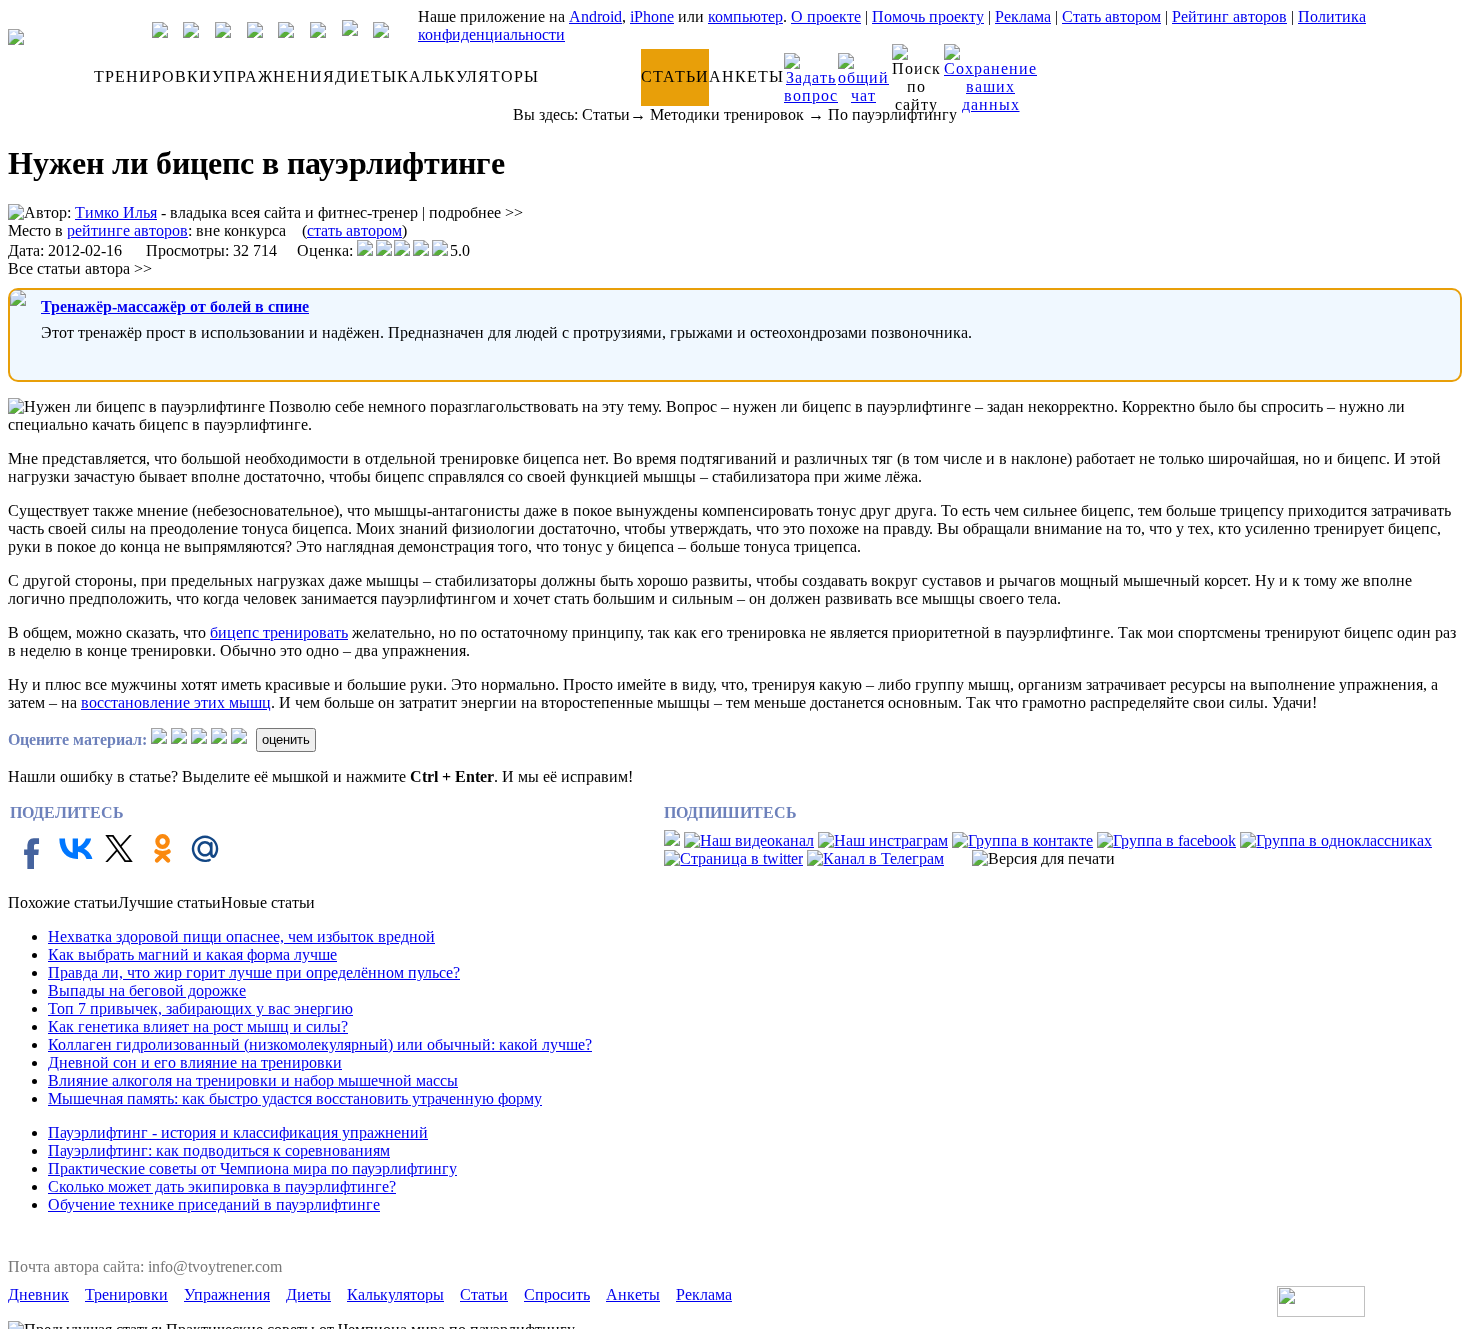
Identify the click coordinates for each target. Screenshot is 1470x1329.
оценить (286, 739)
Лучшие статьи (169, 902)
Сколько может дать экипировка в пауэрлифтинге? (222, 1186)
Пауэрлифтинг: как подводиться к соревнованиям (219, 1150)
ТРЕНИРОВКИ (153, 76)
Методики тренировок (727, 114)
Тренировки (126, 1294)
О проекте (826, 16)
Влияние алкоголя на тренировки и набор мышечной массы (253, 1080)
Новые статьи (268, 902)
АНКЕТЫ (746, 76)
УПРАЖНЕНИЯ (273, 76)
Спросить (557, 1294)
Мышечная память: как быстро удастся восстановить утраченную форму (295, 1098)
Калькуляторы (395, 1294)
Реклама (1023, 16)
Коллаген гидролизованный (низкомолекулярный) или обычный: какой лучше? (320, 1044)
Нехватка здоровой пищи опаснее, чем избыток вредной (241, 936)
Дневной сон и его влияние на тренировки (195, 1062)
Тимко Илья (116, 212)
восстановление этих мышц (176, 702)
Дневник (38, 1294)
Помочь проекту (928, 16)
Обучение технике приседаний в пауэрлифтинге (214, 1204)
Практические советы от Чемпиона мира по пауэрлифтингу (252, 1168)
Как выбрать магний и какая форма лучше (192, 954)
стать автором (354, 230)
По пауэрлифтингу (892, 114)
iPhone (652, 16)
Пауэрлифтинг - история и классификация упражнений (238, 1132)
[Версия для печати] (1043, 859)
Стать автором (1111, 16)
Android (595, 16)
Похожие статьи (63, 902)
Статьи (606, 114)
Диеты (308, 1294)
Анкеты (633, 1294)
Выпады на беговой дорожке (147, 990)
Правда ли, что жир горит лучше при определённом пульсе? (254, 972)
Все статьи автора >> (80, 268)
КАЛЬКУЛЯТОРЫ (468, 76)
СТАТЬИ (675, 76)
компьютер (745, 16)
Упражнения (227, 1294)
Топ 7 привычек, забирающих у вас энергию (200, 1008)
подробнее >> (476, 212)
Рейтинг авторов (1229, 16)
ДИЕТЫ (366, 76)
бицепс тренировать (279, 632)
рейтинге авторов (127, 230)
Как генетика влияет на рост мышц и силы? (198, 1026)
